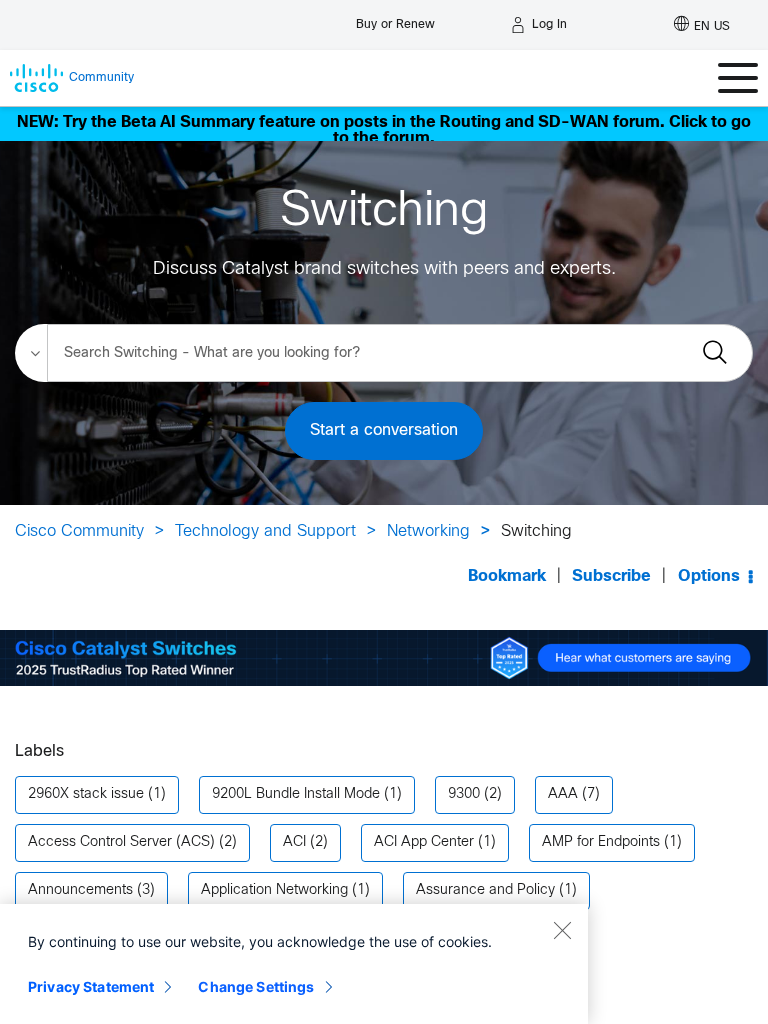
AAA (563, 794)
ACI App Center (424, 842)
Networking (428, 531)
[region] (294, 964)
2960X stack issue (86, 794)
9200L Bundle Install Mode (296, 794)
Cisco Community (79, 531)
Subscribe (611, 576)
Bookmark (507, 576)
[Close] (562, 930)
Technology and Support (265, 531)
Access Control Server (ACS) (121, 842)
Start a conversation (384, 430)
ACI (294, 842)
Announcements (80, 890)
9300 (464, 794)
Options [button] (709, 576)
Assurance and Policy (485, 890)
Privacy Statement (91, 986)
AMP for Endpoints (601, 842)
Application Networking (274, 890)
